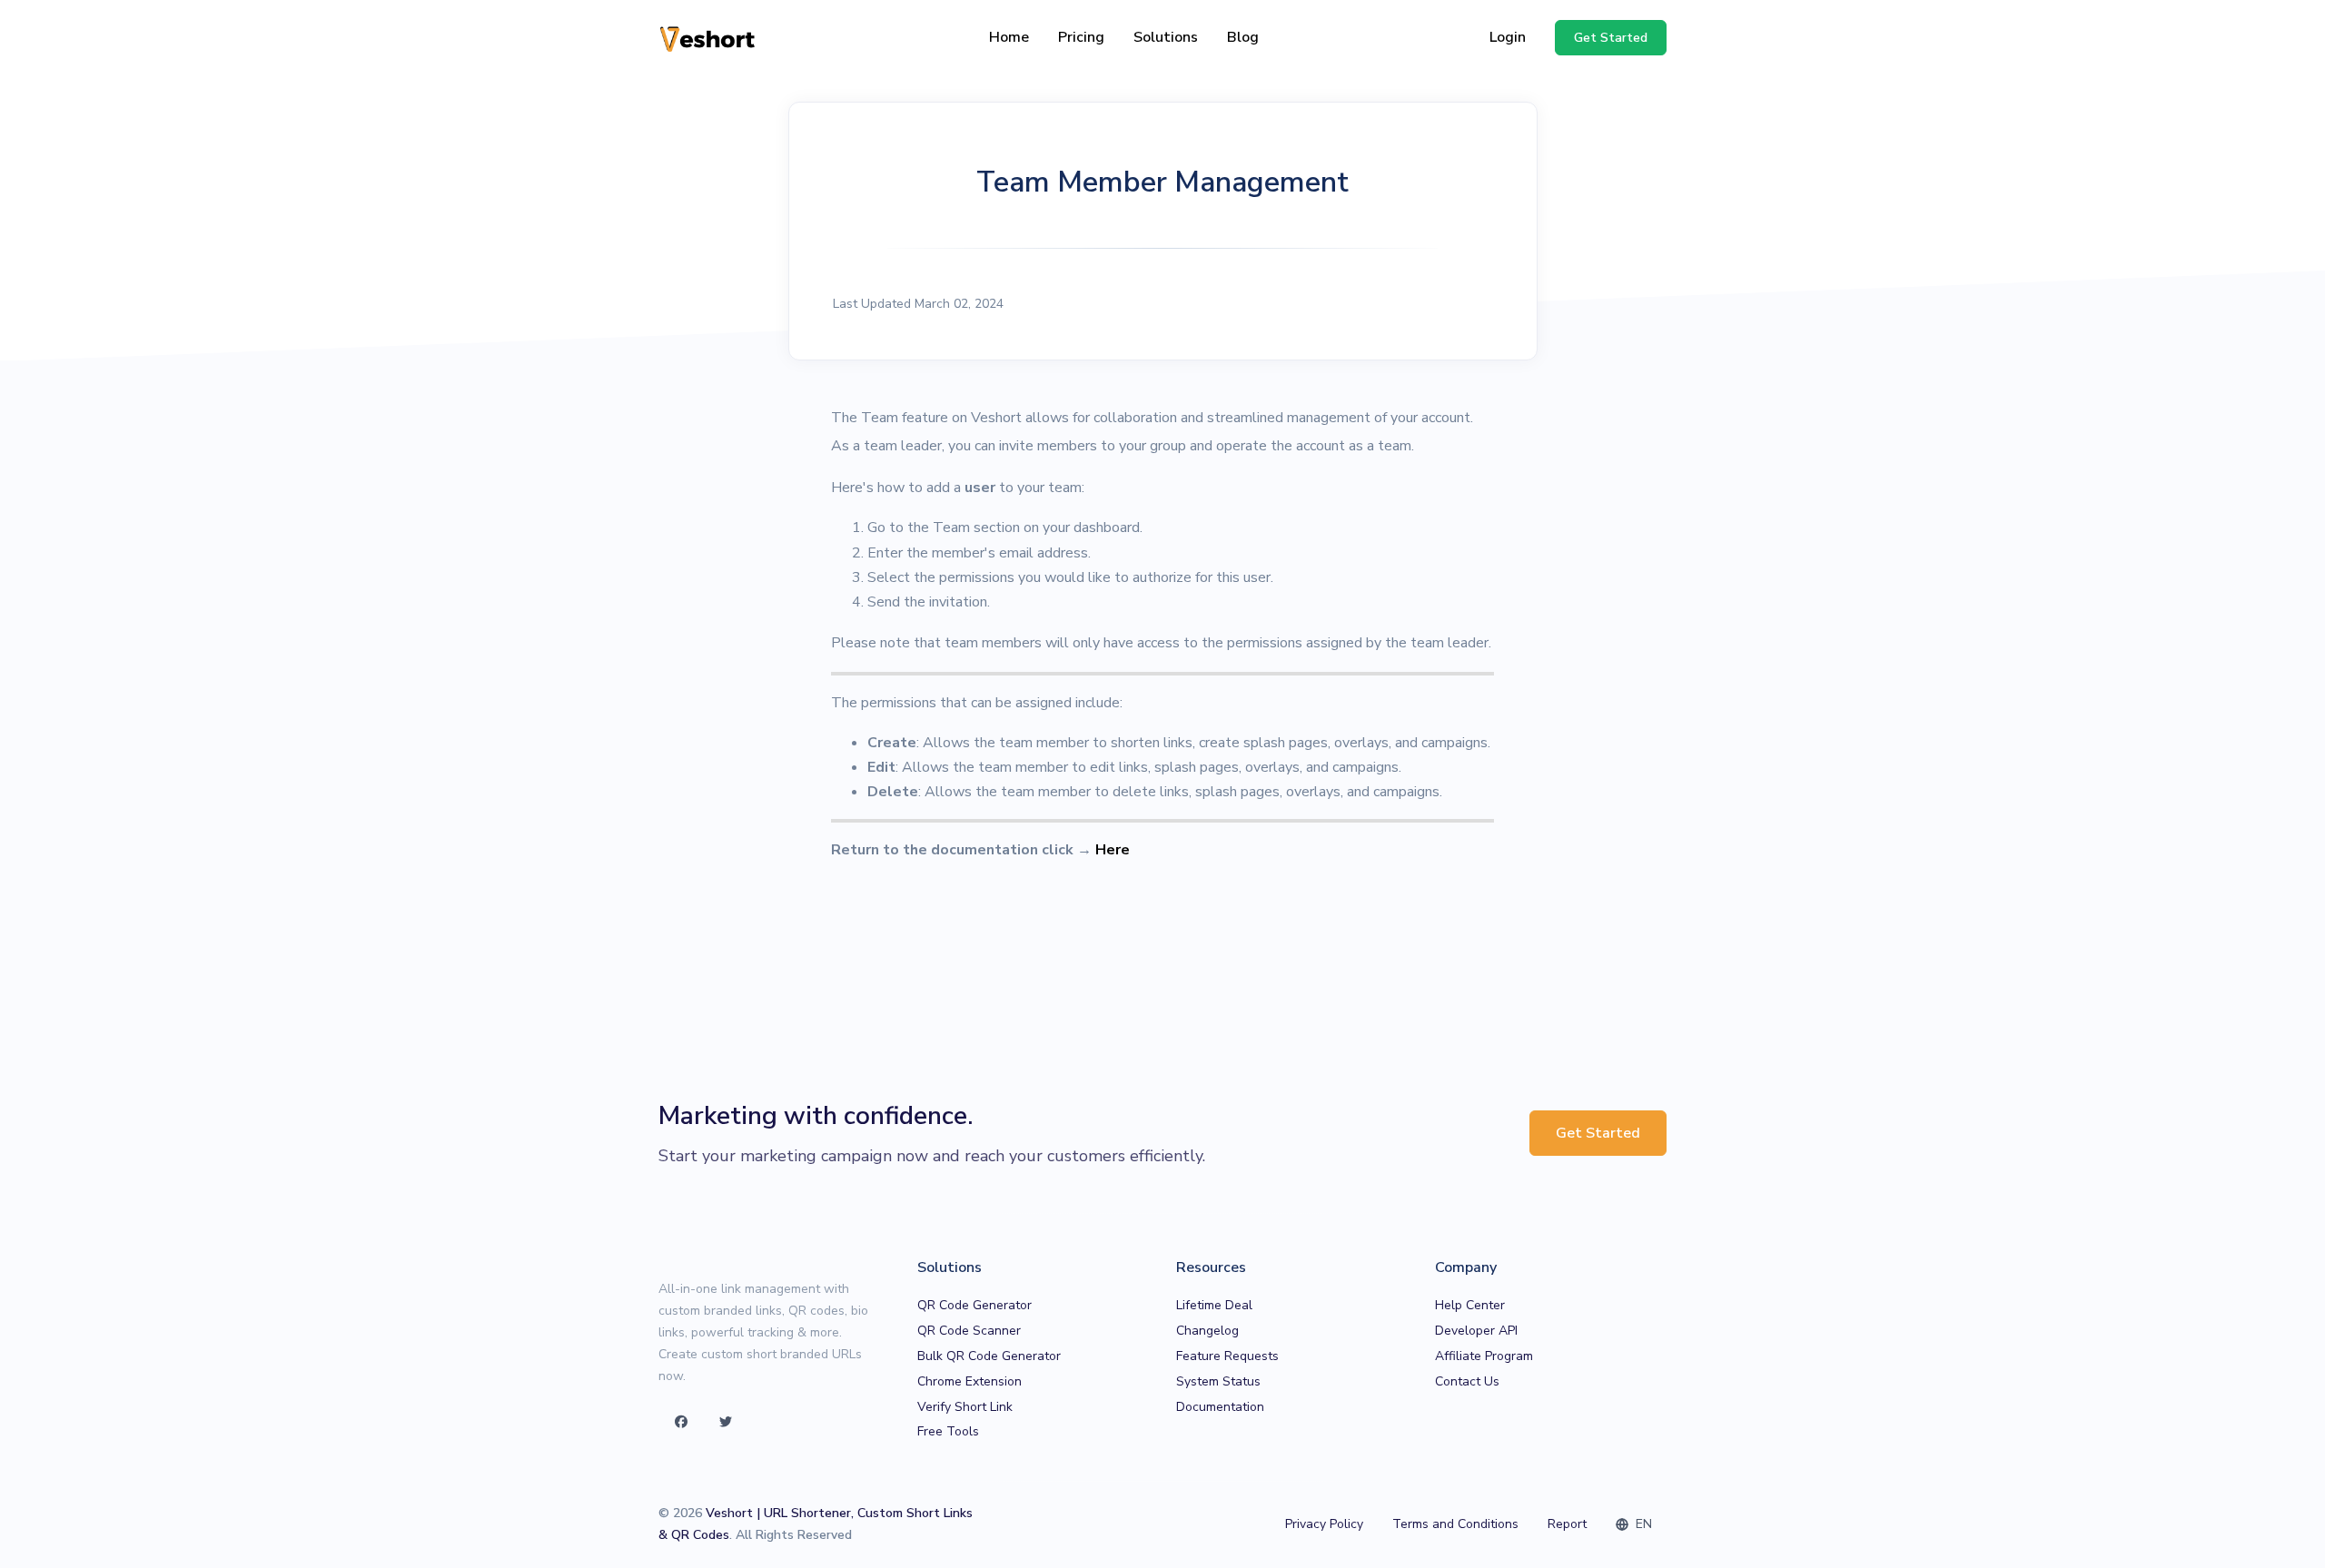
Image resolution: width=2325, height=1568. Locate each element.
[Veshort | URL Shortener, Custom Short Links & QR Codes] (708, 38)
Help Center (1470, 1305)
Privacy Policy (1324, 1524)
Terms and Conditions (1455, 1524)
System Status (1218, 1381)
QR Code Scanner (969, 1331)
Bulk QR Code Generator (989, 1356)
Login (1508, 37)
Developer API (1476, 1331)
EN (1642, 1524)
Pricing (1081, 37)
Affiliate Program (1484, 1356)
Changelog (1207, 1331)
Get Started (1598, 1133)
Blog (1243, 37)
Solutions (1166, 37)
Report (1567, 1524)
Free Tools (948, 1431)
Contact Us (1467, 1381)
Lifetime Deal (1214, 1305)
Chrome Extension (970, 1381)
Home (1009, 37)
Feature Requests (1227, 1356)
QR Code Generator (975, 1305)
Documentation (1220, 1407)
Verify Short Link (965, 1407)
